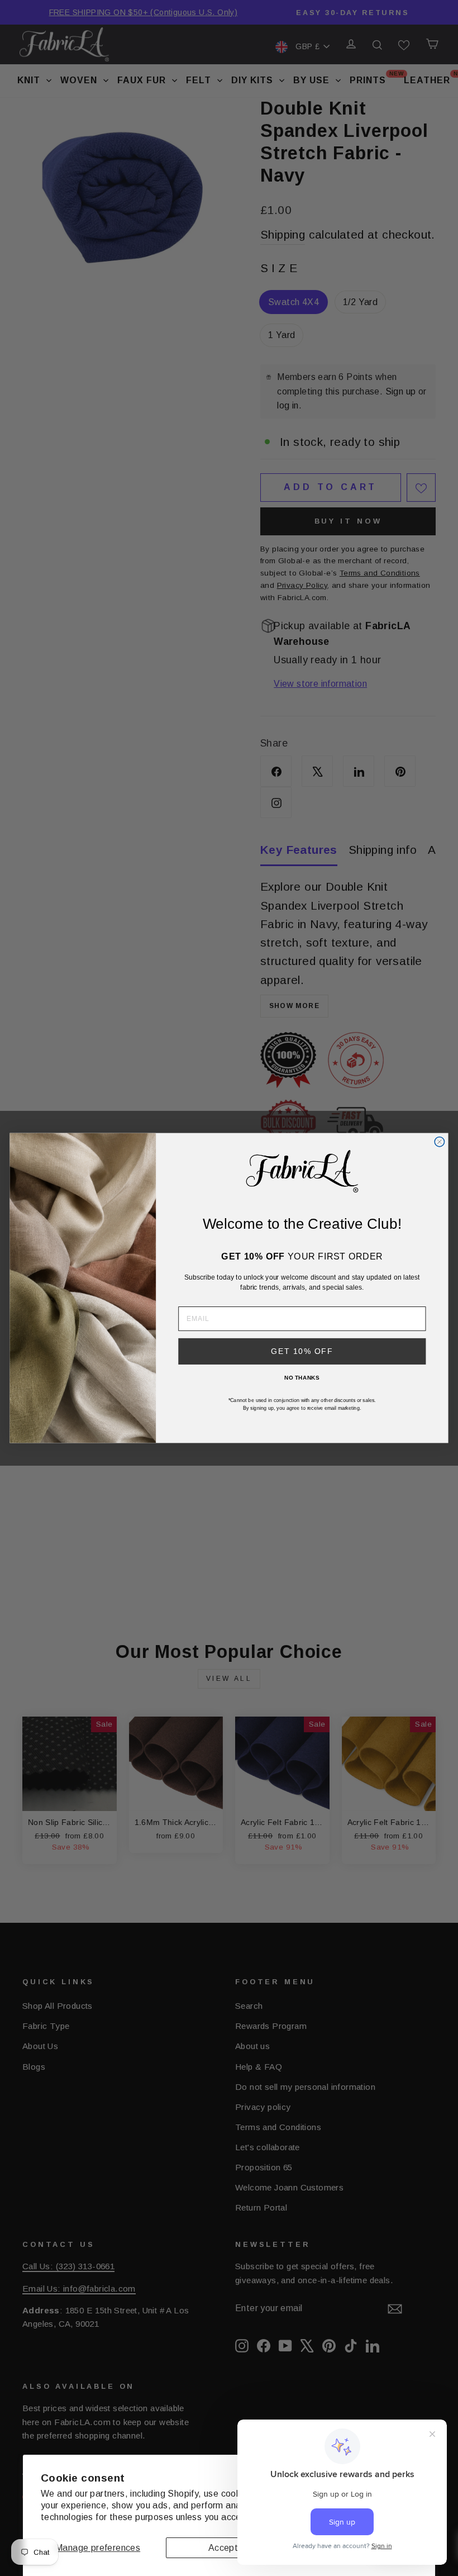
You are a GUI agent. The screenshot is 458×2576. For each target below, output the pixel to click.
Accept (223, 2548)
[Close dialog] (439, 1142)
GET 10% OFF (302, 1351)
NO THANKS (302, 1377)
